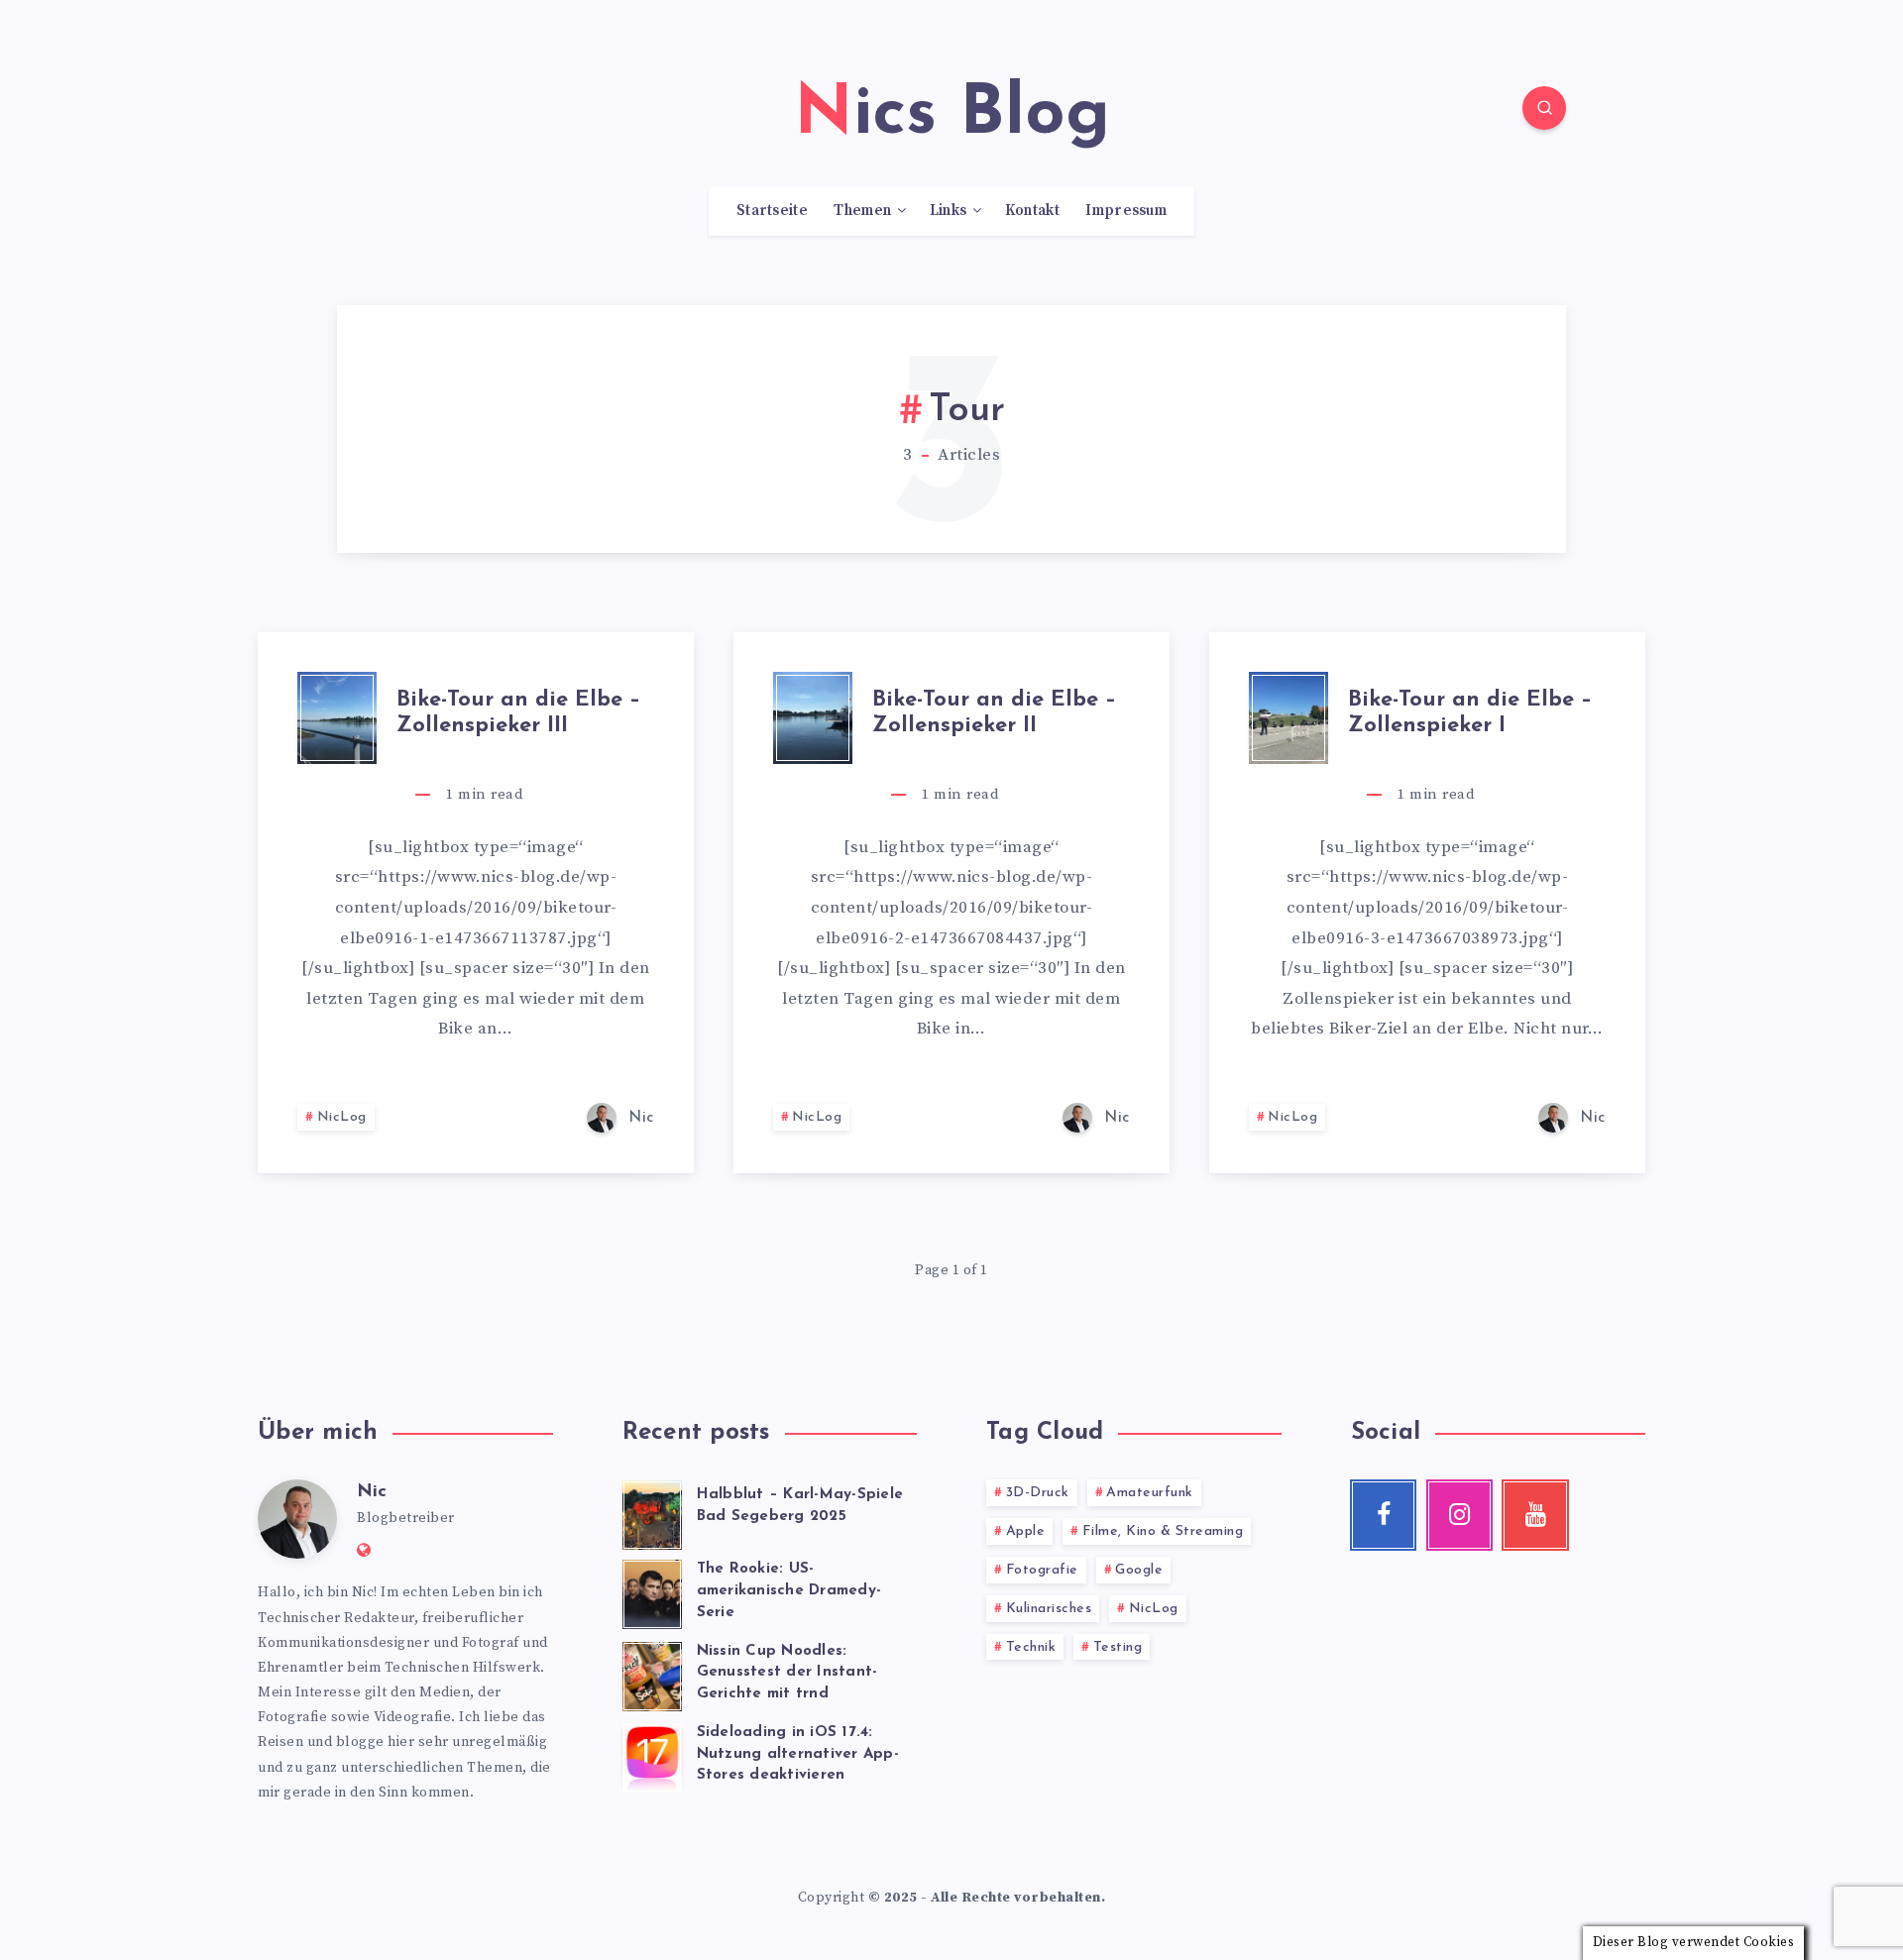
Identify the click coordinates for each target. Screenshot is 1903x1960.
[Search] (1544, 108)
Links (949, 211)
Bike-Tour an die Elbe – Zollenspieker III (518, 713)
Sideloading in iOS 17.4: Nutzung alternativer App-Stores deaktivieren (798, 1754)
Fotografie (1042, 1570)
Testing (1118, 1647)
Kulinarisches (1049, 1609)
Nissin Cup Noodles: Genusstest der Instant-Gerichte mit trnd (787, 1673)
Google (1139, 1570)
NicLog (342, 1117)
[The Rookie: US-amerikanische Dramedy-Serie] (652, 1591)
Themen (862, 211)
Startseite (772, 211)
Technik (1031, 1647)
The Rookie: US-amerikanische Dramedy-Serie (789, 1591)
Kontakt (1032, 211)
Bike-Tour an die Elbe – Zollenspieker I (1470, 713)
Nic (372, 1492)
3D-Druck (1038, 1493)
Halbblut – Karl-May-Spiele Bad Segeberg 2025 (800, 1506)
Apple (1026, 1531)
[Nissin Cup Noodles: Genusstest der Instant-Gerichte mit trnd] (652, 1674)
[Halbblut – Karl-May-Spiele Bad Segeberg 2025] (652, 1512)
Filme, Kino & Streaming (1163, 1531)
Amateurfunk (1150, 1493)
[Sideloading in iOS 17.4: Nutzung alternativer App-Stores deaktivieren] (652, 1755)
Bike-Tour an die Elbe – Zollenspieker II (994, 713)
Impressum (1126, 211)
